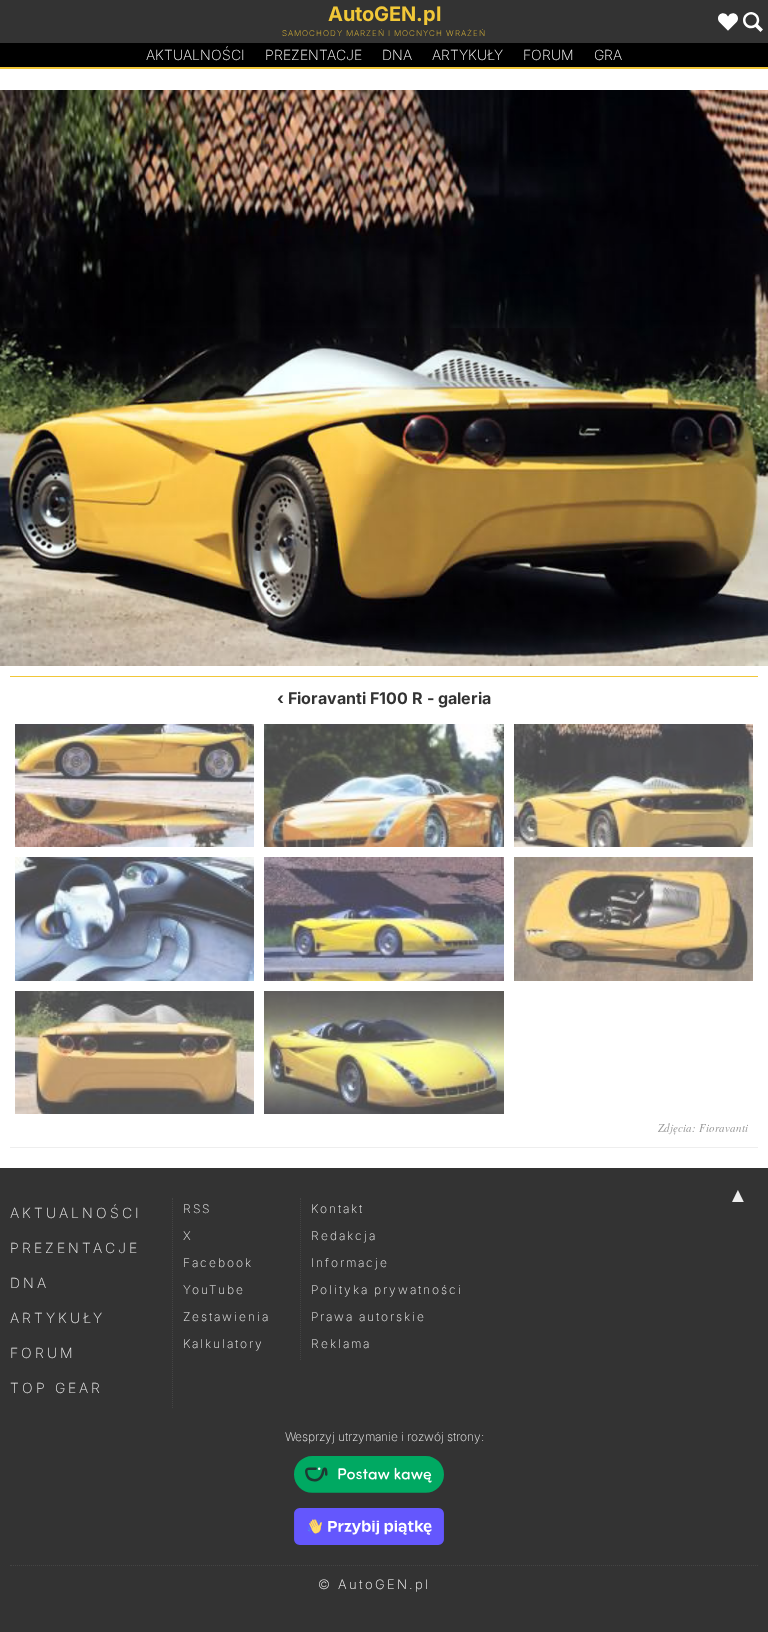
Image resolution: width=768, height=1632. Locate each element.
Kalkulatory (223, 1343)
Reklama (341, 1343)
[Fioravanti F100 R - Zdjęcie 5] (383, 918)
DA (397, 54)
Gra (608, 54)
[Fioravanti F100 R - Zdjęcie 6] (633, 918)
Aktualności (195, 54)
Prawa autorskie (368, 1316)
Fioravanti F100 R (355, 698)
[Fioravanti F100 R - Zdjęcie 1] (134, 785)
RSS (197, 1208)
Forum (548, 54)
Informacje (350, 1262)
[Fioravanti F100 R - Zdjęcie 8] (383, 1052)
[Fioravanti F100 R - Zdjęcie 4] (576, 378)
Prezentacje (313, 54)
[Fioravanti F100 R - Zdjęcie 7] (134, 1052)
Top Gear (56, 1387)
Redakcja (344, 1235)
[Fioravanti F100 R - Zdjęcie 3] (633, 785)
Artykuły (467, 54)
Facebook (218, 1262)
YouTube (214, 1289)
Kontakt (337, 1208)
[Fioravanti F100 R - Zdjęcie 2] (192, 378)
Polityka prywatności (387, 1289)
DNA (29, 1282)
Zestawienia (226, 1316)
